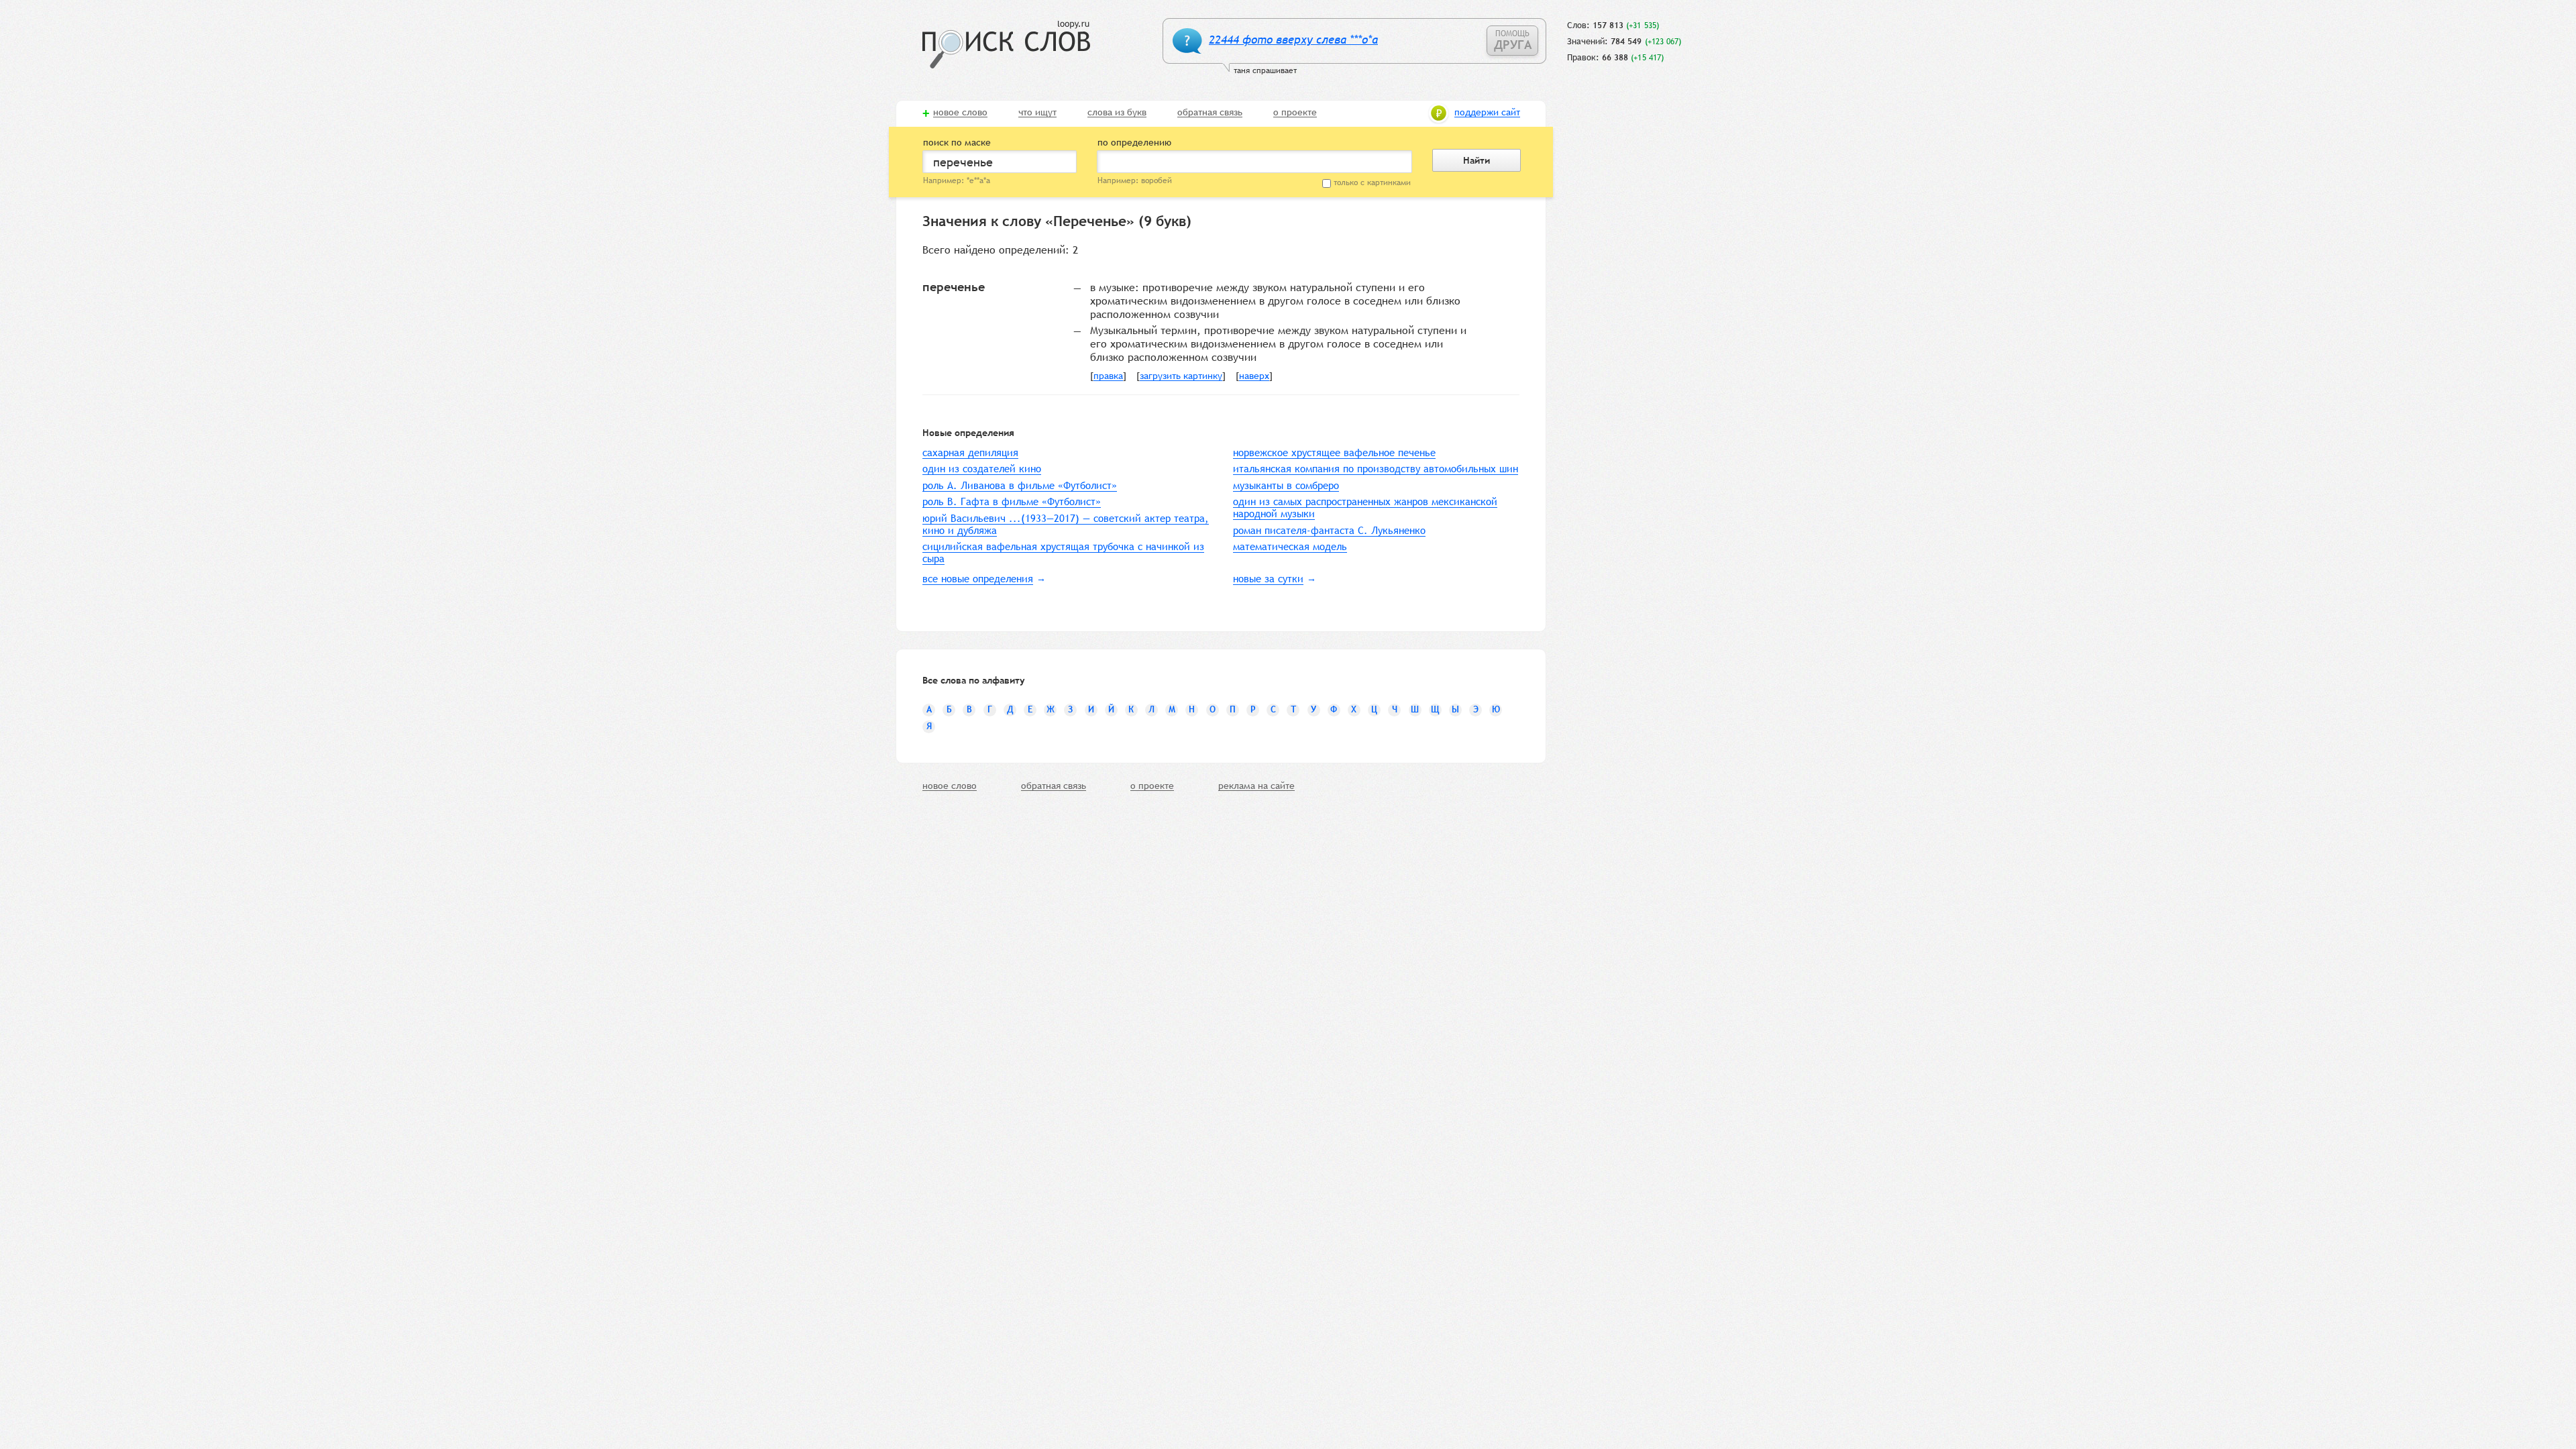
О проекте (1295, 113)
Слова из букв (1117, 113)
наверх (1254, 376)
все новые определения (978, 579)
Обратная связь (1210, 113)
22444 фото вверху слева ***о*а (1293, 40)
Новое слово (960, 113)
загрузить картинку (1181, 376)
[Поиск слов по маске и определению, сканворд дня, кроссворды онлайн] (1006, 45)
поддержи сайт (1487, 113)
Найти (1477, 160)
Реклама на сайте (1256, 786)
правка (1108, 376)
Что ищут (1037, 113)
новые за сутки (1268, 579)
